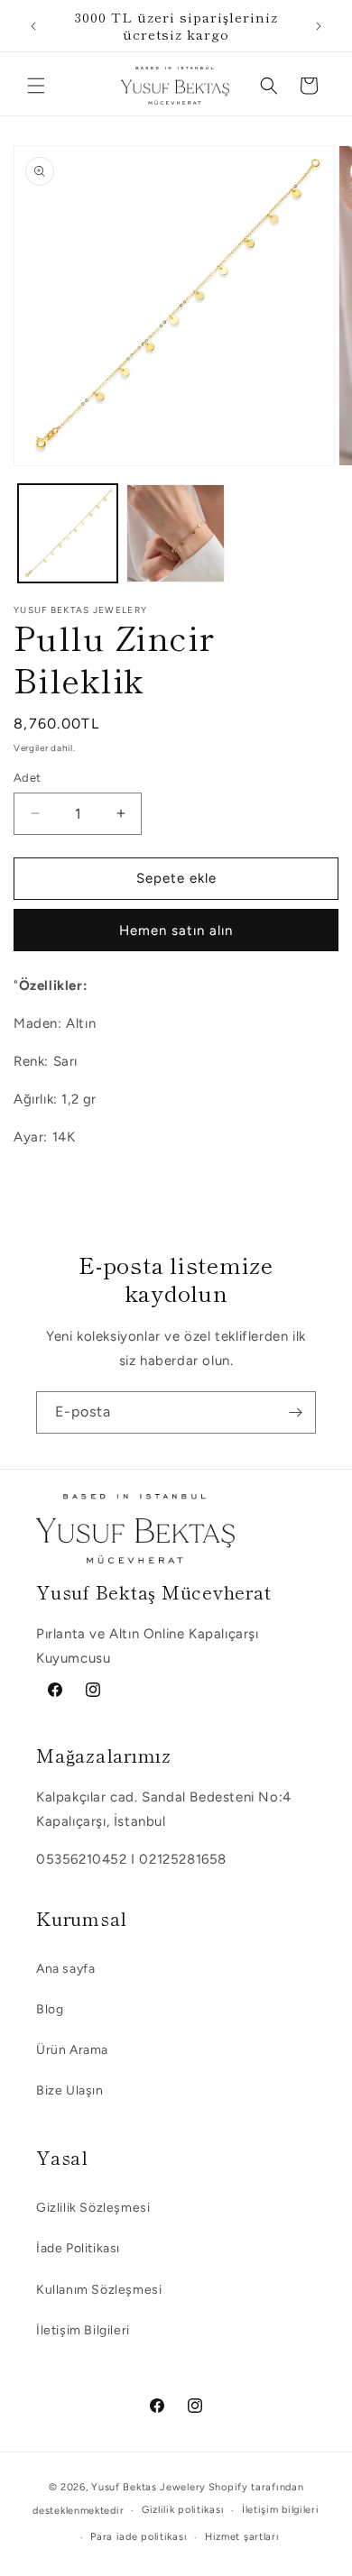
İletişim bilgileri (281, 2510)
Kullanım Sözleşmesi (99, 2290)
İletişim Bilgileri (83, 2330)
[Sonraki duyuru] (319, 26)
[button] (36, 86)
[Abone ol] (295, 1412)
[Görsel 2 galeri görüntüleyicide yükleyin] (176, 534)
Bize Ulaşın (70, 2090)
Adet (28, 778)
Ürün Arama (72, 2050)
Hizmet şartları (242, 2537)
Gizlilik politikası (183, 2510)
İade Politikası (78, 2248)
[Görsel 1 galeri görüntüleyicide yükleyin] (68, 534)
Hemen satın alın (176, 930)
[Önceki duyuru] (33, 26)
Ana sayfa (65, 1969)
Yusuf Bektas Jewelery (148, 2487)
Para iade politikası (139, 2537)
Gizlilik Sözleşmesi (93, 2208)
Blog (50, 2009)
